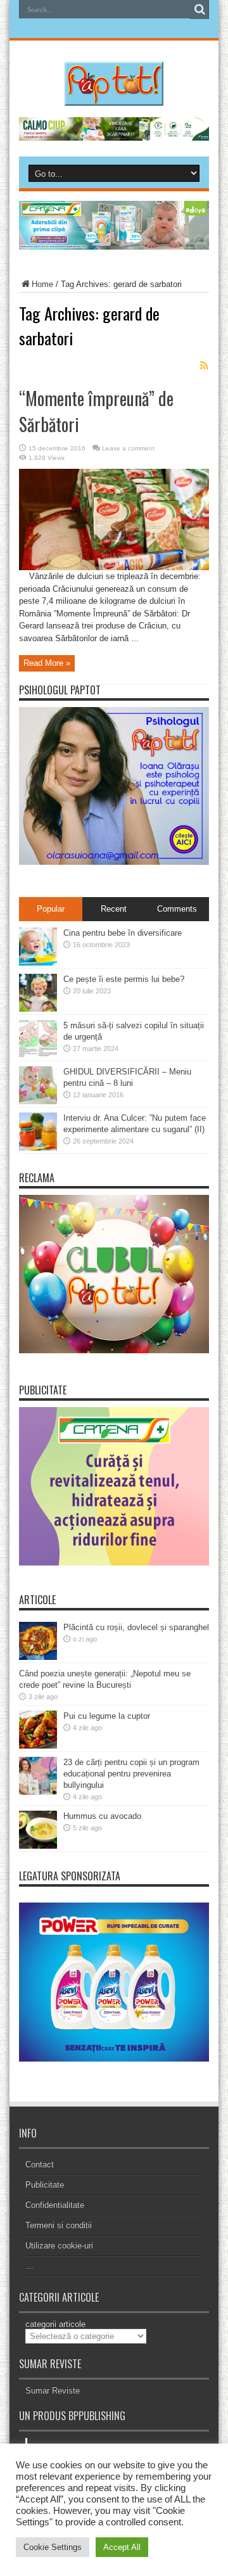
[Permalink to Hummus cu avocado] (38, 1846)
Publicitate (45, 2185)
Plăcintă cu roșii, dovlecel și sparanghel (136, 1627)
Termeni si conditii (59, 2225)
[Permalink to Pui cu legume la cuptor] (38, 1746)
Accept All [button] (122, 2547)
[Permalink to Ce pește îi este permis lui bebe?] (38, 1009)
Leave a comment (128, 448)
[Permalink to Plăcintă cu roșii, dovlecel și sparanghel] (38, 1657)
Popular (51, 909)
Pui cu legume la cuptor (107, 1716)
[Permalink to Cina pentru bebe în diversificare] (38, 963)
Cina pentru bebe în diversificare (123, 933)
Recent (114, 909)
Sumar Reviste (53, 2391)
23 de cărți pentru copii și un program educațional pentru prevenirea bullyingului (131, 1774)
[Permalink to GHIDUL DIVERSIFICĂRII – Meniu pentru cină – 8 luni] (38, 1101)
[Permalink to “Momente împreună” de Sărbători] (114, 567)
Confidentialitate (55, 2205)
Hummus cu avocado (102, 1816)
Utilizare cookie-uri (59, 2246)
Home (42, 284)
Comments (177, 909)
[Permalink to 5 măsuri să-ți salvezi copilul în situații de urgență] (38, 1055)
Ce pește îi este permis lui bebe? (124, 979)
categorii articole (55, 2324)
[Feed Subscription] (204, 366)
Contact (40, 2165)
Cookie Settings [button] (53, 2547)
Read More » (47, 663)
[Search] (199, 10)
